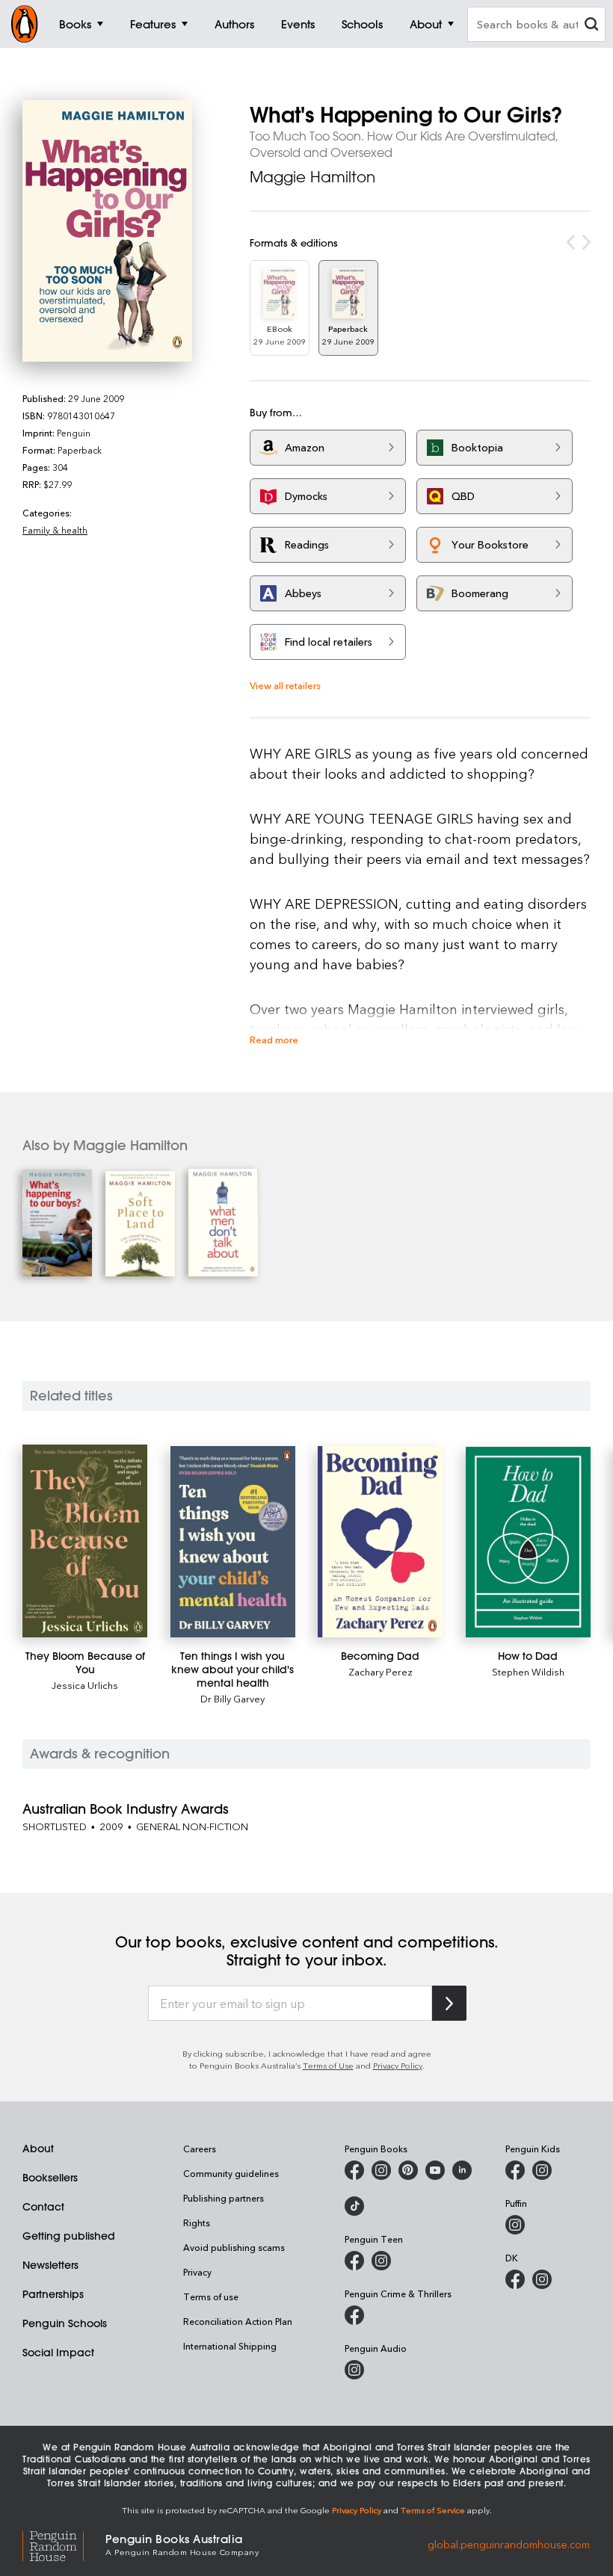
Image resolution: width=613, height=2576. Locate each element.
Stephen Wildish (528, 1671)
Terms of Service (433, 2510)
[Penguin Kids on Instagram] (542, 2170)
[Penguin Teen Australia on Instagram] (381, 2261)
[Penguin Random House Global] (64, 2544)
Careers (200, 2149)
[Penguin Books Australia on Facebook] (354, 2170)
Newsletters (50, 2265)
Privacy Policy (398, 2065)
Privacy (197, 2272)
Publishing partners (224, 2198)
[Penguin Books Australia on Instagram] (381, 2170)
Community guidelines (231, 2173)
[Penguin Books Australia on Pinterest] (408, 2170)
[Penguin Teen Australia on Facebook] (354, 2261)
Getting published (69, 2236)
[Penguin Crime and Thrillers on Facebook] (354, 2315)
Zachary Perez (381, 1671)
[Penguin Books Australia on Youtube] (435, 2170)
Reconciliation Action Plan (238, 2321)
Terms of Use (328, 2065)
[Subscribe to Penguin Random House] (449, 2003)
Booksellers (50, 2178)
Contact (43, 2207)
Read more (274, 1039)
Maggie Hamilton (312, 177)
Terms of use (211, 2297)
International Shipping (230, 2346)
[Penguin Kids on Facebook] (515, 2170)
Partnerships (53, 2294)
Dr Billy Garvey (232, 1698)
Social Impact (58, 2353)
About (38, 2149)
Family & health (55, 530)
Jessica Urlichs (85, 1685)
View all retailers (285, 685)
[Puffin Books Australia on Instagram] (515, 2225)
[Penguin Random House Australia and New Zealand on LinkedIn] (462, 2170)
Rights (197, 2223)
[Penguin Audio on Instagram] (354, 2370)
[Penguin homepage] (25, 24)
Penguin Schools (65, 2323)
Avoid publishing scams (234, 2247)
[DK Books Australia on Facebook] (515, 2279)
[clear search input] (591, 26)
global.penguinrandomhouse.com (509, 2543)
